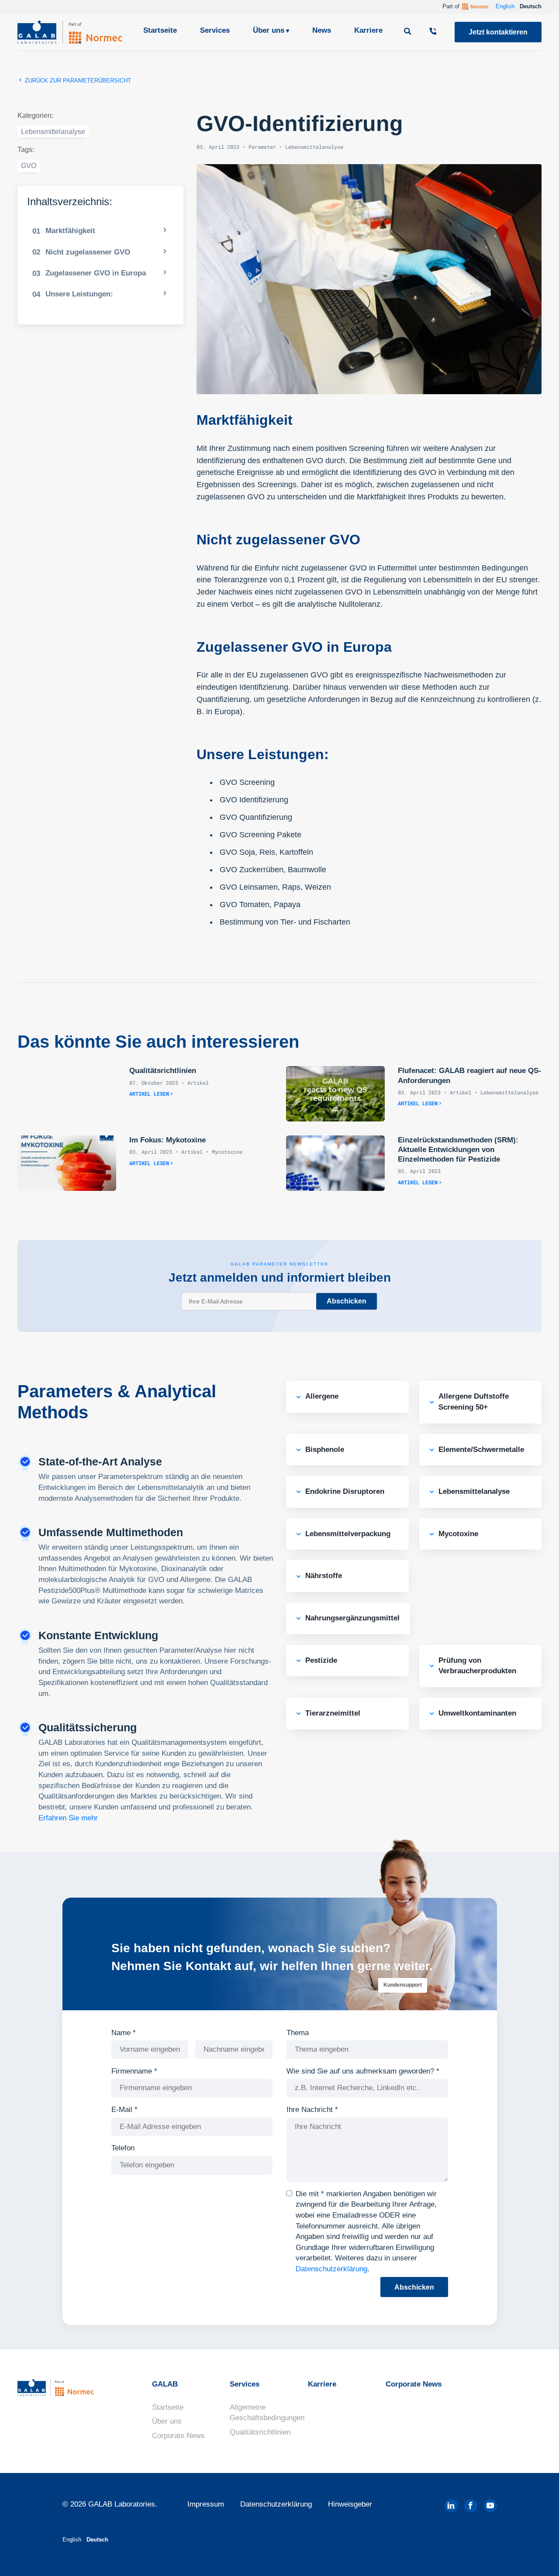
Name (124, 2033)
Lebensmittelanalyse (53, 132)
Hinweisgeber (350, 2504)
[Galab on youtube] (490, 2506)
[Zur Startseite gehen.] (70, 32)
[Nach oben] (537, 2556)
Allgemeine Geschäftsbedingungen (267, 2413)
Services (215, 30)
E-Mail (124, 2110)
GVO (29, 166)
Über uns (269, 30)
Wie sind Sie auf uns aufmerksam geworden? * (363, 2071)
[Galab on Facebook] (471, 2506)
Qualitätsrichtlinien (260, 2432)
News (322, 30)
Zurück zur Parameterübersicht (77, 81)
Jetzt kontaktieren (498, 32)
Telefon (123, 2148)
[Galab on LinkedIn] (451, 2506)
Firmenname (134, 2071)
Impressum (206, 2504)
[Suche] (409, 32)
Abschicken (347, 1301)
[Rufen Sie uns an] (434, 32)
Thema (298, 2033)
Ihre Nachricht (312, 2110)
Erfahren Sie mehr (68, 1818)
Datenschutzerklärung (331, 2269)
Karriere (368, 30)
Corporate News (178, 2436)
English (505, 6)
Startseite (160, 30)
